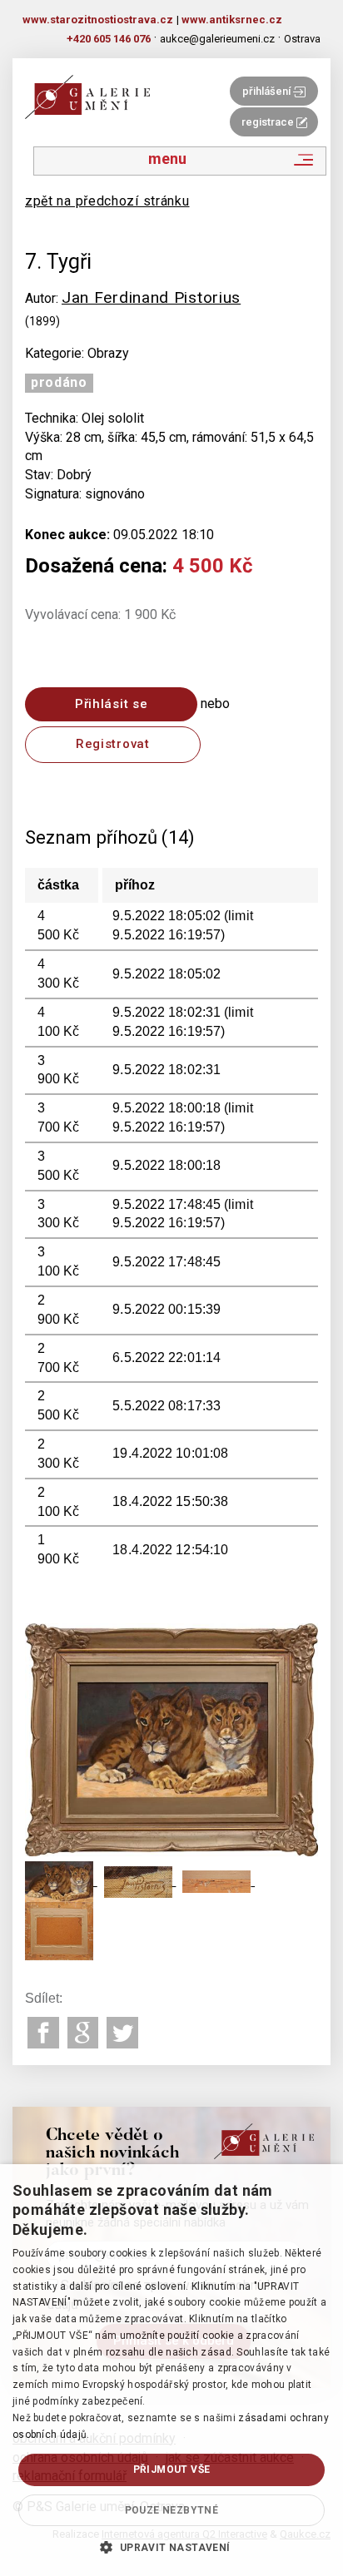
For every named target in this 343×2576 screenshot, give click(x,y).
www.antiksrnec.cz (232, 20)
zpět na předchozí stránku (107, 201)
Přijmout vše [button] (172, 2469)
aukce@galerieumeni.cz (217, 39)
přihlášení (268, 91)
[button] (171, 2547)
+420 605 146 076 (109, 39)
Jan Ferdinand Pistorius (151, 297)
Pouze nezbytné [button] (172, 2510)
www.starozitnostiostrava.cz (98, 20)
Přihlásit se (111, 704)
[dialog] (171, 2370)
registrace (269, 122)
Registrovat (113, 744)
